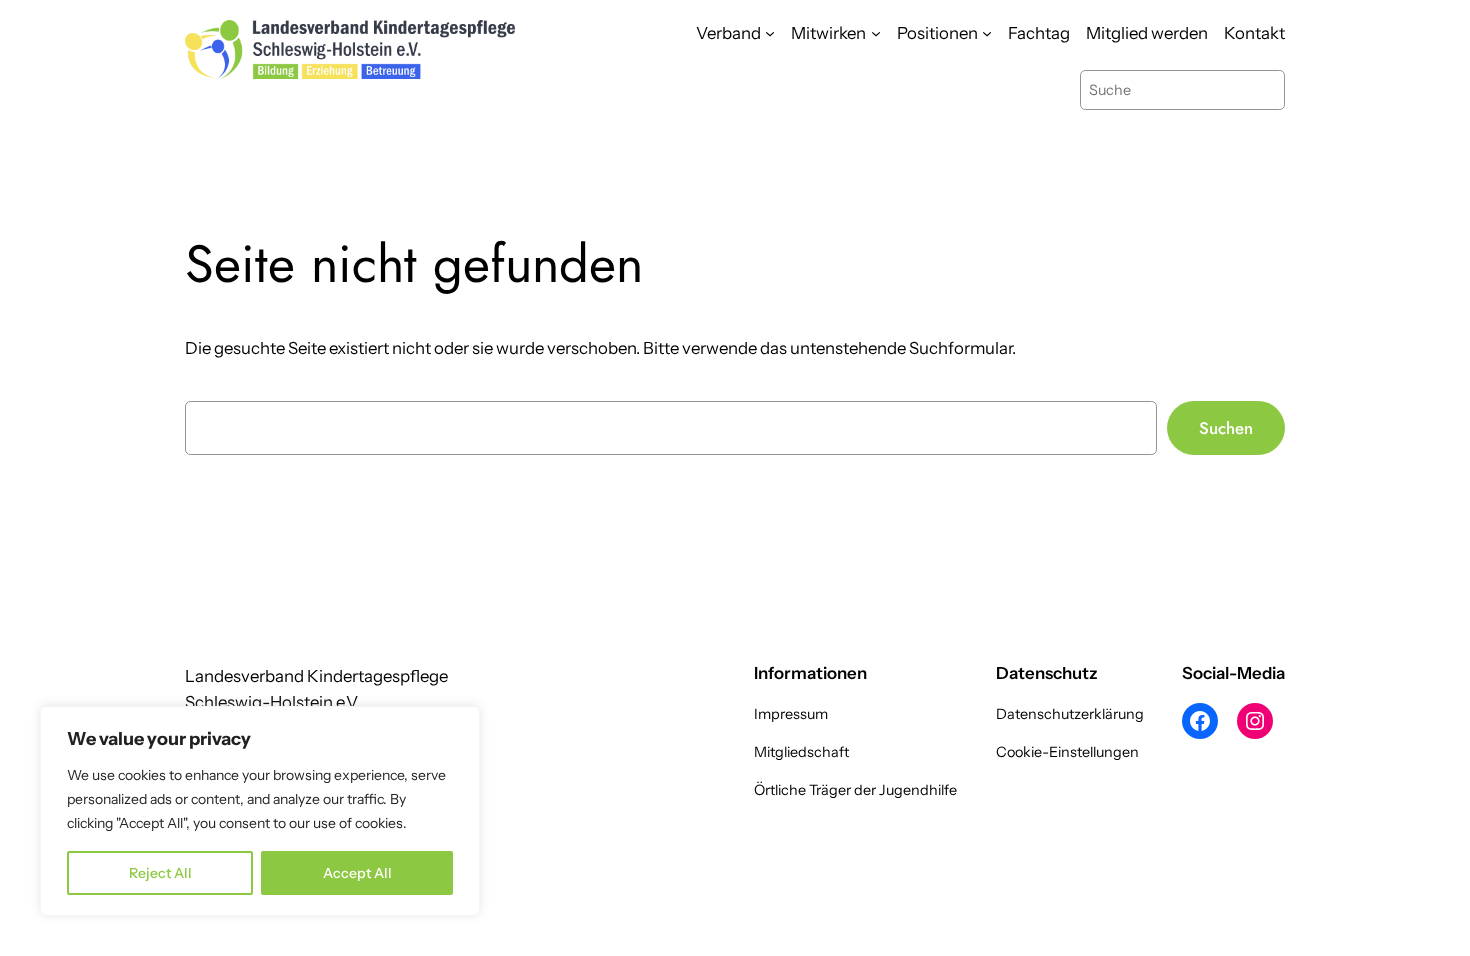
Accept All (357, 873)
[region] (260, 811)
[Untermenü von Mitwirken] (876, 33)
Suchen (1226, 428)
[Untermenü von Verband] (770, 33)
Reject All (160, 873)
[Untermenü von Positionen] (987, 33)
